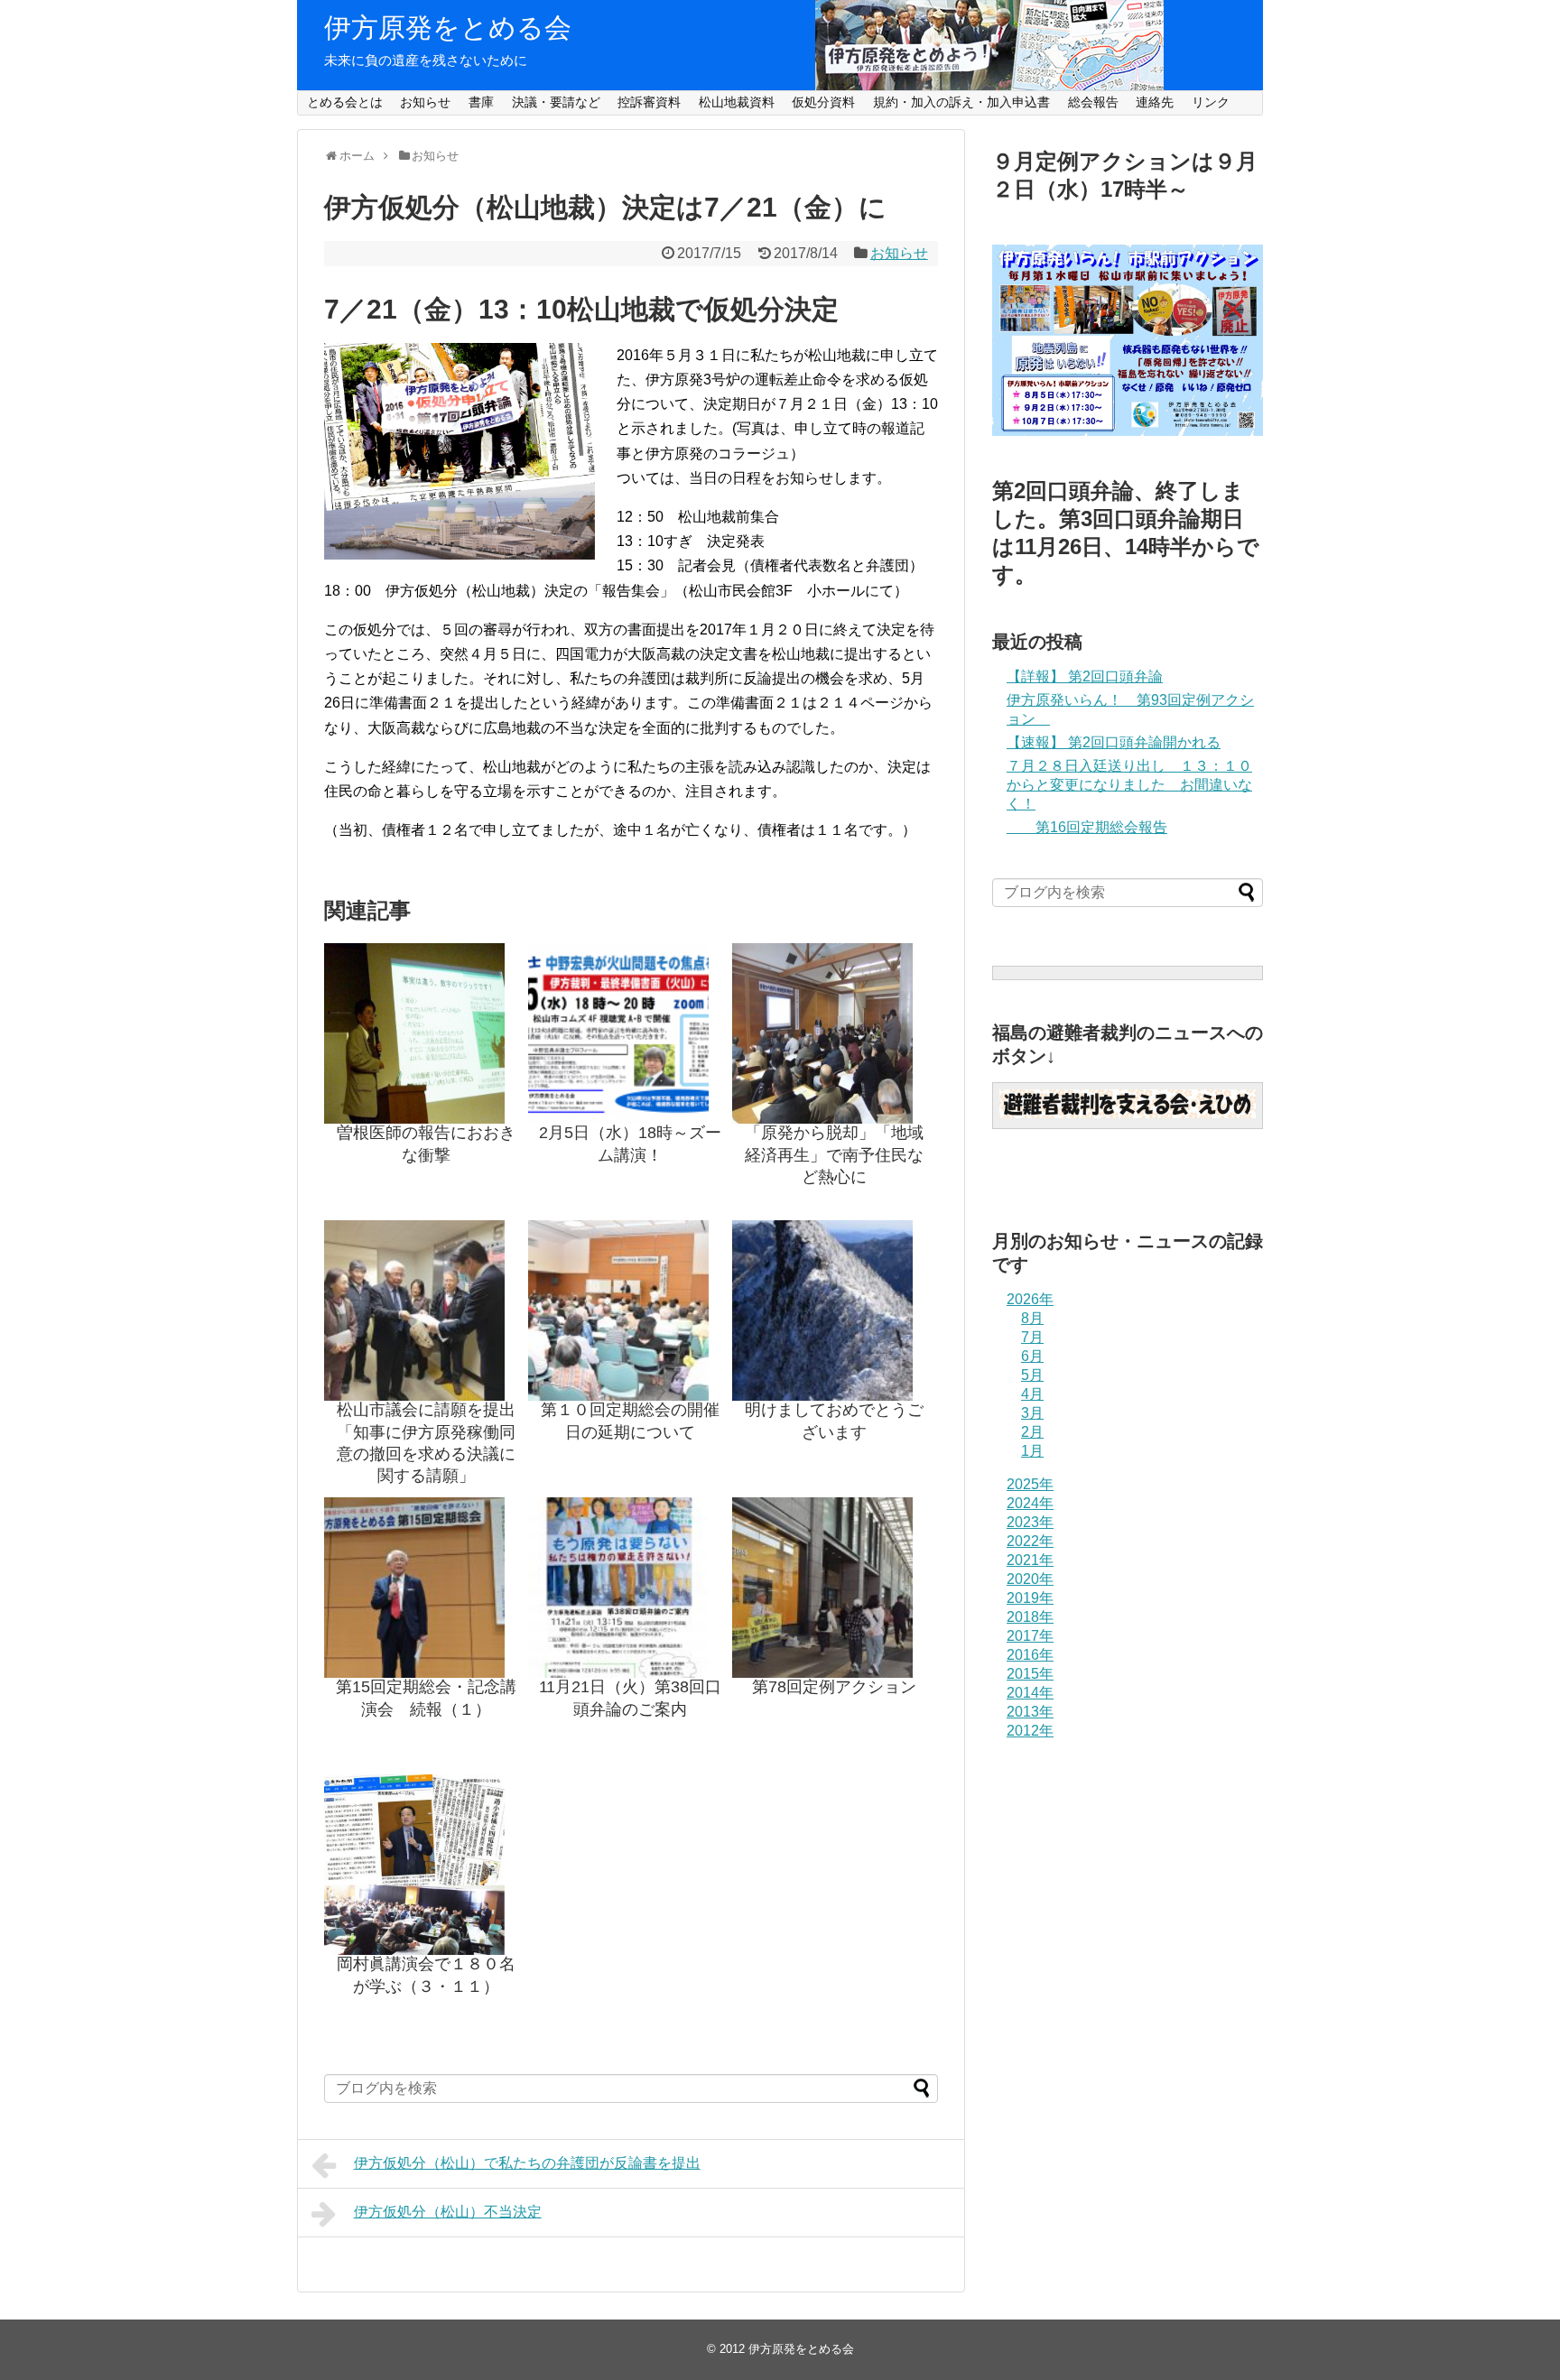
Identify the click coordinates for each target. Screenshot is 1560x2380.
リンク (1211, 102)
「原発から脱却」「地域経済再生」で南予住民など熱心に (834, 1155)
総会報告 (1093, 102)
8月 (1032, 1318)
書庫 (481, 102)
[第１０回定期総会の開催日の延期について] (630, 1310)
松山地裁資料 (737, 102)
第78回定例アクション (834, 1687)
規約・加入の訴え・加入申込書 (961, 102)
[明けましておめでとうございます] (834, 1310)
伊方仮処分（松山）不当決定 (448, 2212)
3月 (1032, 1413)
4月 (1032, 1394)
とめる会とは (345, 102)
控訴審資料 (649, 102)
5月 (1032, 1375)
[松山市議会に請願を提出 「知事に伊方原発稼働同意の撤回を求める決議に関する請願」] (426, 1310)
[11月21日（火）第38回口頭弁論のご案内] (630, 1588)
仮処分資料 (823, 102)
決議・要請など (556, 102)
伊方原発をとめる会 (448, 28)
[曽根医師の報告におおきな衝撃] (426, 1033)
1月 (1032, 1451)
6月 (1032, 1356)
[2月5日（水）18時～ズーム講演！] (630, 1033)
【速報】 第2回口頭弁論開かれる (1114, 742)
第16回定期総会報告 (1087, 827)
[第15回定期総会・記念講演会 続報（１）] (426, 1588)
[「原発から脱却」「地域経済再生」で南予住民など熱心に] (834, 1033)
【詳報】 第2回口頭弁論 (1085, 676)
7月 (1032, 1337)
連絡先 (1155, 102)
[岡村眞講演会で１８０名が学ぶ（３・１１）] (426, 1865)
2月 (1032, 1432)
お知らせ (425, 102)
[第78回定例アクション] (834, 1588)
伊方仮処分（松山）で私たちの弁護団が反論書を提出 (527, 2163)
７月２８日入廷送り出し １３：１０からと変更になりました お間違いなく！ (1129, 785)
